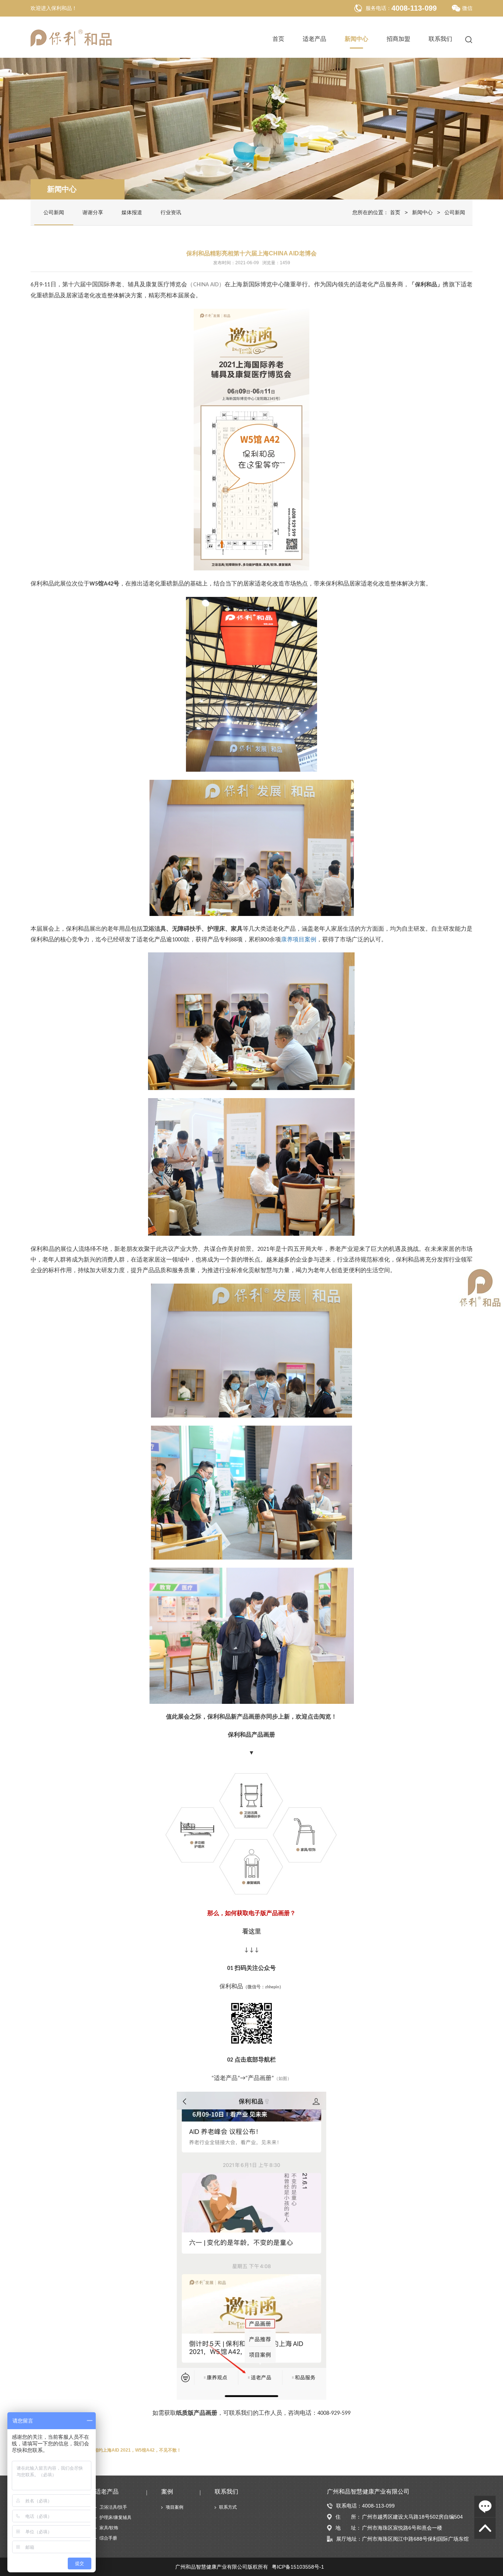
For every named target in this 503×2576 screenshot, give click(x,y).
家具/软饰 (109, 2528)
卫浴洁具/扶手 (113, 2507)
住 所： (348, 2517)
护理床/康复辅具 (115, 2517)
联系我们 (440, 39)
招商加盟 (398, 39)
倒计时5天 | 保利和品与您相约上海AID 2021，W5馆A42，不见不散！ (112, 2450)
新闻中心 (356, 39)
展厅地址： (349, 2539)
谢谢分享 (93, 212)
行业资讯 (171, 212)
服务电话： (379, 8)
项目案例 (175, 2507)
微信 (467, 8)
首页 (278, 39)
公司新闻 (54, 212)
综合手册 (108, 2538)
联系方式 (228, 2507)
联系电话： (349, 2506)
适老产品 (314, 39)
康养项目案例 (299, 939)
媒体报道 (132, 212)
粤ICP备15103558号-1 (298, 2567)
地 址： (348, 2528)
